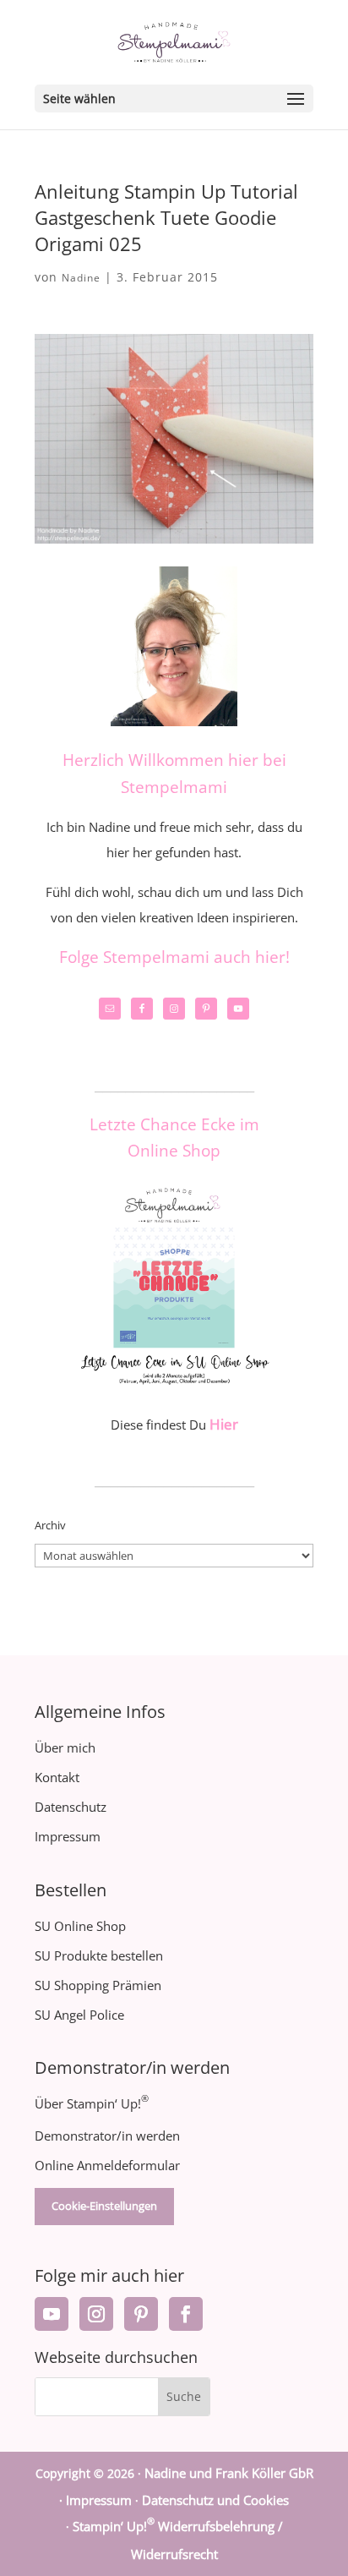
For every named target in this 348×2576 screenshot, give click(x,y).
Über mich (65, 1747)
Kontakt (57, 1777)
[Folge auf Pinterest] (141, 2314)
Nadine (81, 278)
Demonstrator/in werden (107, 2136)
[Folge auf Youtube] (52, 2314)
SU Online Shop (80, 1926)
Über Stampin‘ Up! (92, 2103)
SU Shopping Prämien (98, 1985)
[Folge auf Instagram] (96, 2314)
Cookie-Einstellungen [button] (104, 2206)
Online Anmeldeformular (107, 2165)
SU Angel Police (79, 2015)
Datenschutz (71, 1807)
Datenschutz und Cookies (215, 2500)
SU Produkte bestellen (99, 1955)
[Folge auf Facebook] (186, 2314)
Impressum (68, 1836)
